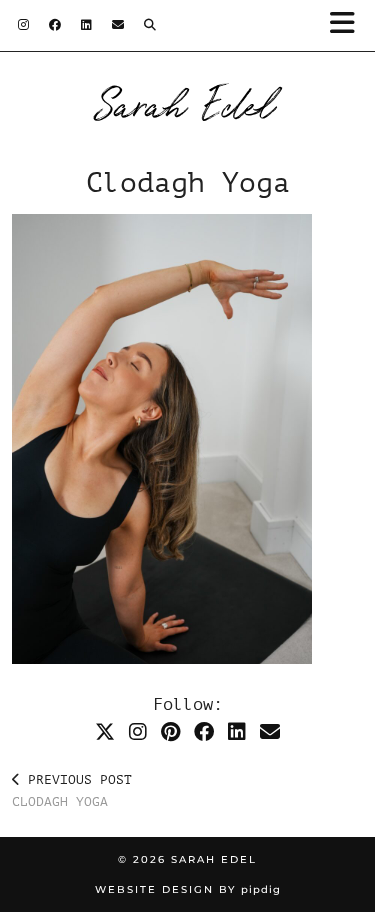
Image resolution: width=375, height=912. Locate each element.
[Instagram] (23, 25)
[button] (348, 25)
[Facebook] (55, 25)
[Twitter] (105, 732)
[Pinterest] (170, 732)
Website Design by (188, 889)
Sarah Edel (187, 102)
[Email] (118, 25)
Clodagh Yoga (72, 791)
